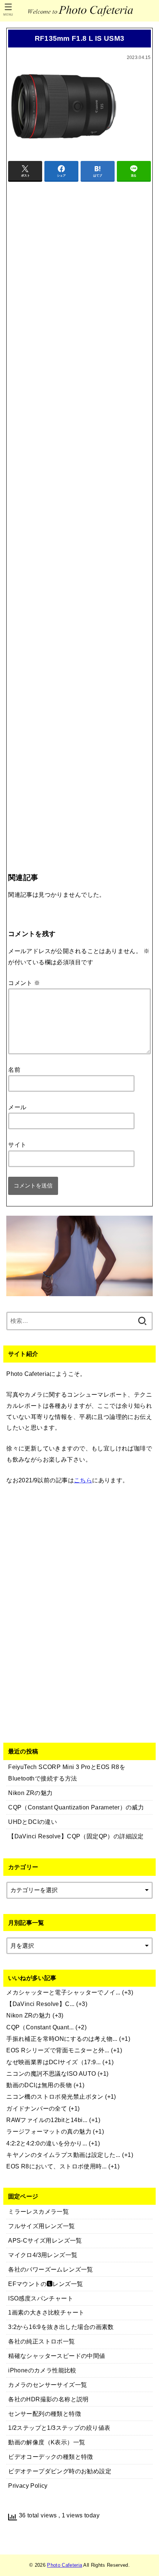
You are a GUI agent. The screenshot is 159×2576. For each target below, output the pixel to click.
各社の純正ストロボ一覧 (42, 2341)
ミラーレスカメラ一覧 (38, 2211)
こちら (83, 1480)
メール (17, 1107)
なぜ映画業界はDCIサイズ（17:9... (54, 2062)
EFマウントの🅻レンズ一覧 (45, 2284)
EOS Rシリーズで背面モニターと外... (58, 2050)
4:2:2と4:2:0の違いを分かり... (47, 2143)
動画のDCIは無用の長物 (39, 2085)
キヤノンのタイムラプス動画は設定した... (63, 2155)
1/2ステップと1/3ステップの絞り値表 (59, 2428)
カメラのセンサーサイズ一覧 (48, 2385)
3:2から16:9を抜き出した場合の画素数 (61, 2327)
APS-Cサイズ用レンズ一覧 (45, 2240)
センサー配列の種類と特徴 (45, 2414)
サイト (17, 1144)
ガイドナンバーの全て (37, 2108)
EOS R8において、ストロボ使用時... (57, 2166)
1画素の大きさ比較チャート (46, 2312)
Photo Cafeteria (65, 2565)
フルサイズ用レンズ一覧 (42, 2226)
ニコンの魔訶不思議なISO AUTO (51, 2073)
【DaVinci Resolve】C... (40, 2004)
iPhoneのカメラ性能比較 (42, 2370)
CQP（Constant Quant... (40, 2027)
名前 (14, 1070)
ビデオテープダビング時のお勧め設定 (60, 2471)
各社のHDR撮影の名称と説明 (48, 2399)
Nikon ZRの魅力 (29, 2015)
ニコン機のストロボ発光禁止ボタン (55, 2096)
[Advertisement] (79, 512)
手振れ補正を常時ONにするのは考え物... (62, 2039)
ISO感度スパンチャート (41, 2298)
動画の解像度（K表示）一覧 (47, 2442)
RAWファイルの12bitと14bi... (47, 2120)
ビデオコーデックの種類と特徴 (51, 2457)
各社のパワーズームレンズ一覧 (51, 2269)
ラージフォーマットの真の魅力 (49, 2131)
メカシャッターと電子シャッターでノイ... (63, 1992)
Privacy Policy (28, 2486)
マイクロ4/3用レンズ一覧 (43, 2255)
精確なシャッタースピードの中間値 (57, 2356)
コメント (24, 983)
